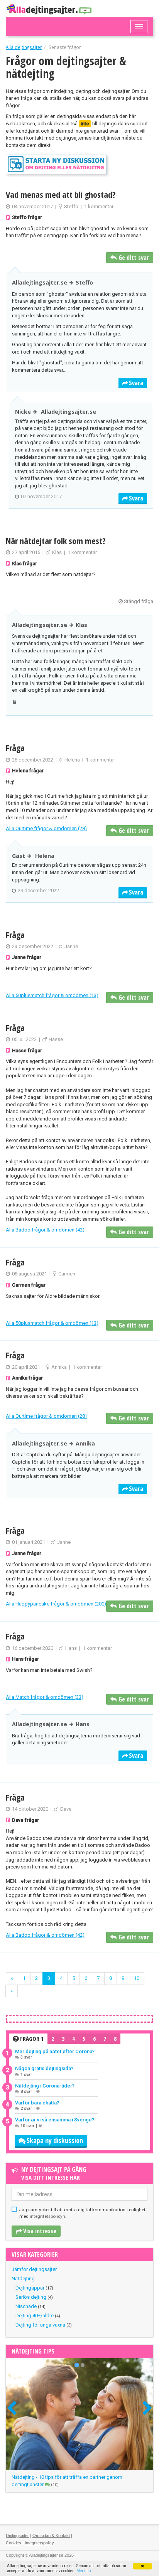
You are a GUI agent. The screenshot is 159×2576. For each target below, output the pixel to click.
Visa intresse (40, 2231)
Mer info (84, 2571)
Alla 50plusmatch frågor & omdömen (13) (52, 995)
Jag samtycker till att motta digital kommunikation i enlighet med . (82, 2213)
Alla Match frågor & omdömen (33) (45, 1697)
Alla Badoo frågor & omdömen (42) (45, 1230)
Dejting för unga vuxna (40, 2325)
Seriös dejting (31, 2297)
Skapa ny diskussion (55, 2140)
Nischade (26, 2306)
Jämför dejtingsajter (34, 2269)
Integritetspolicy (39, 2543)
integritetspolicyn (47, 2216)
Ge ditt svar (134, 258)
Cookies (14, 2543)
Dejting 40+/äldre (35, 2316)
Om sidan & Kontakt (51, 2536)
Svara (136, 383)
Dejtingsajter (17, 2536)
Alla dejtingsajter (24, 47)
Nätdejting (23, 2279)
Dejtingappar (30, 2288)
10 (137, 1978)
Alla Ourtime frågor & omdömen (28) (46, 828)
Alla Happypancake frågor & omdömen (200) (56, 1604)
